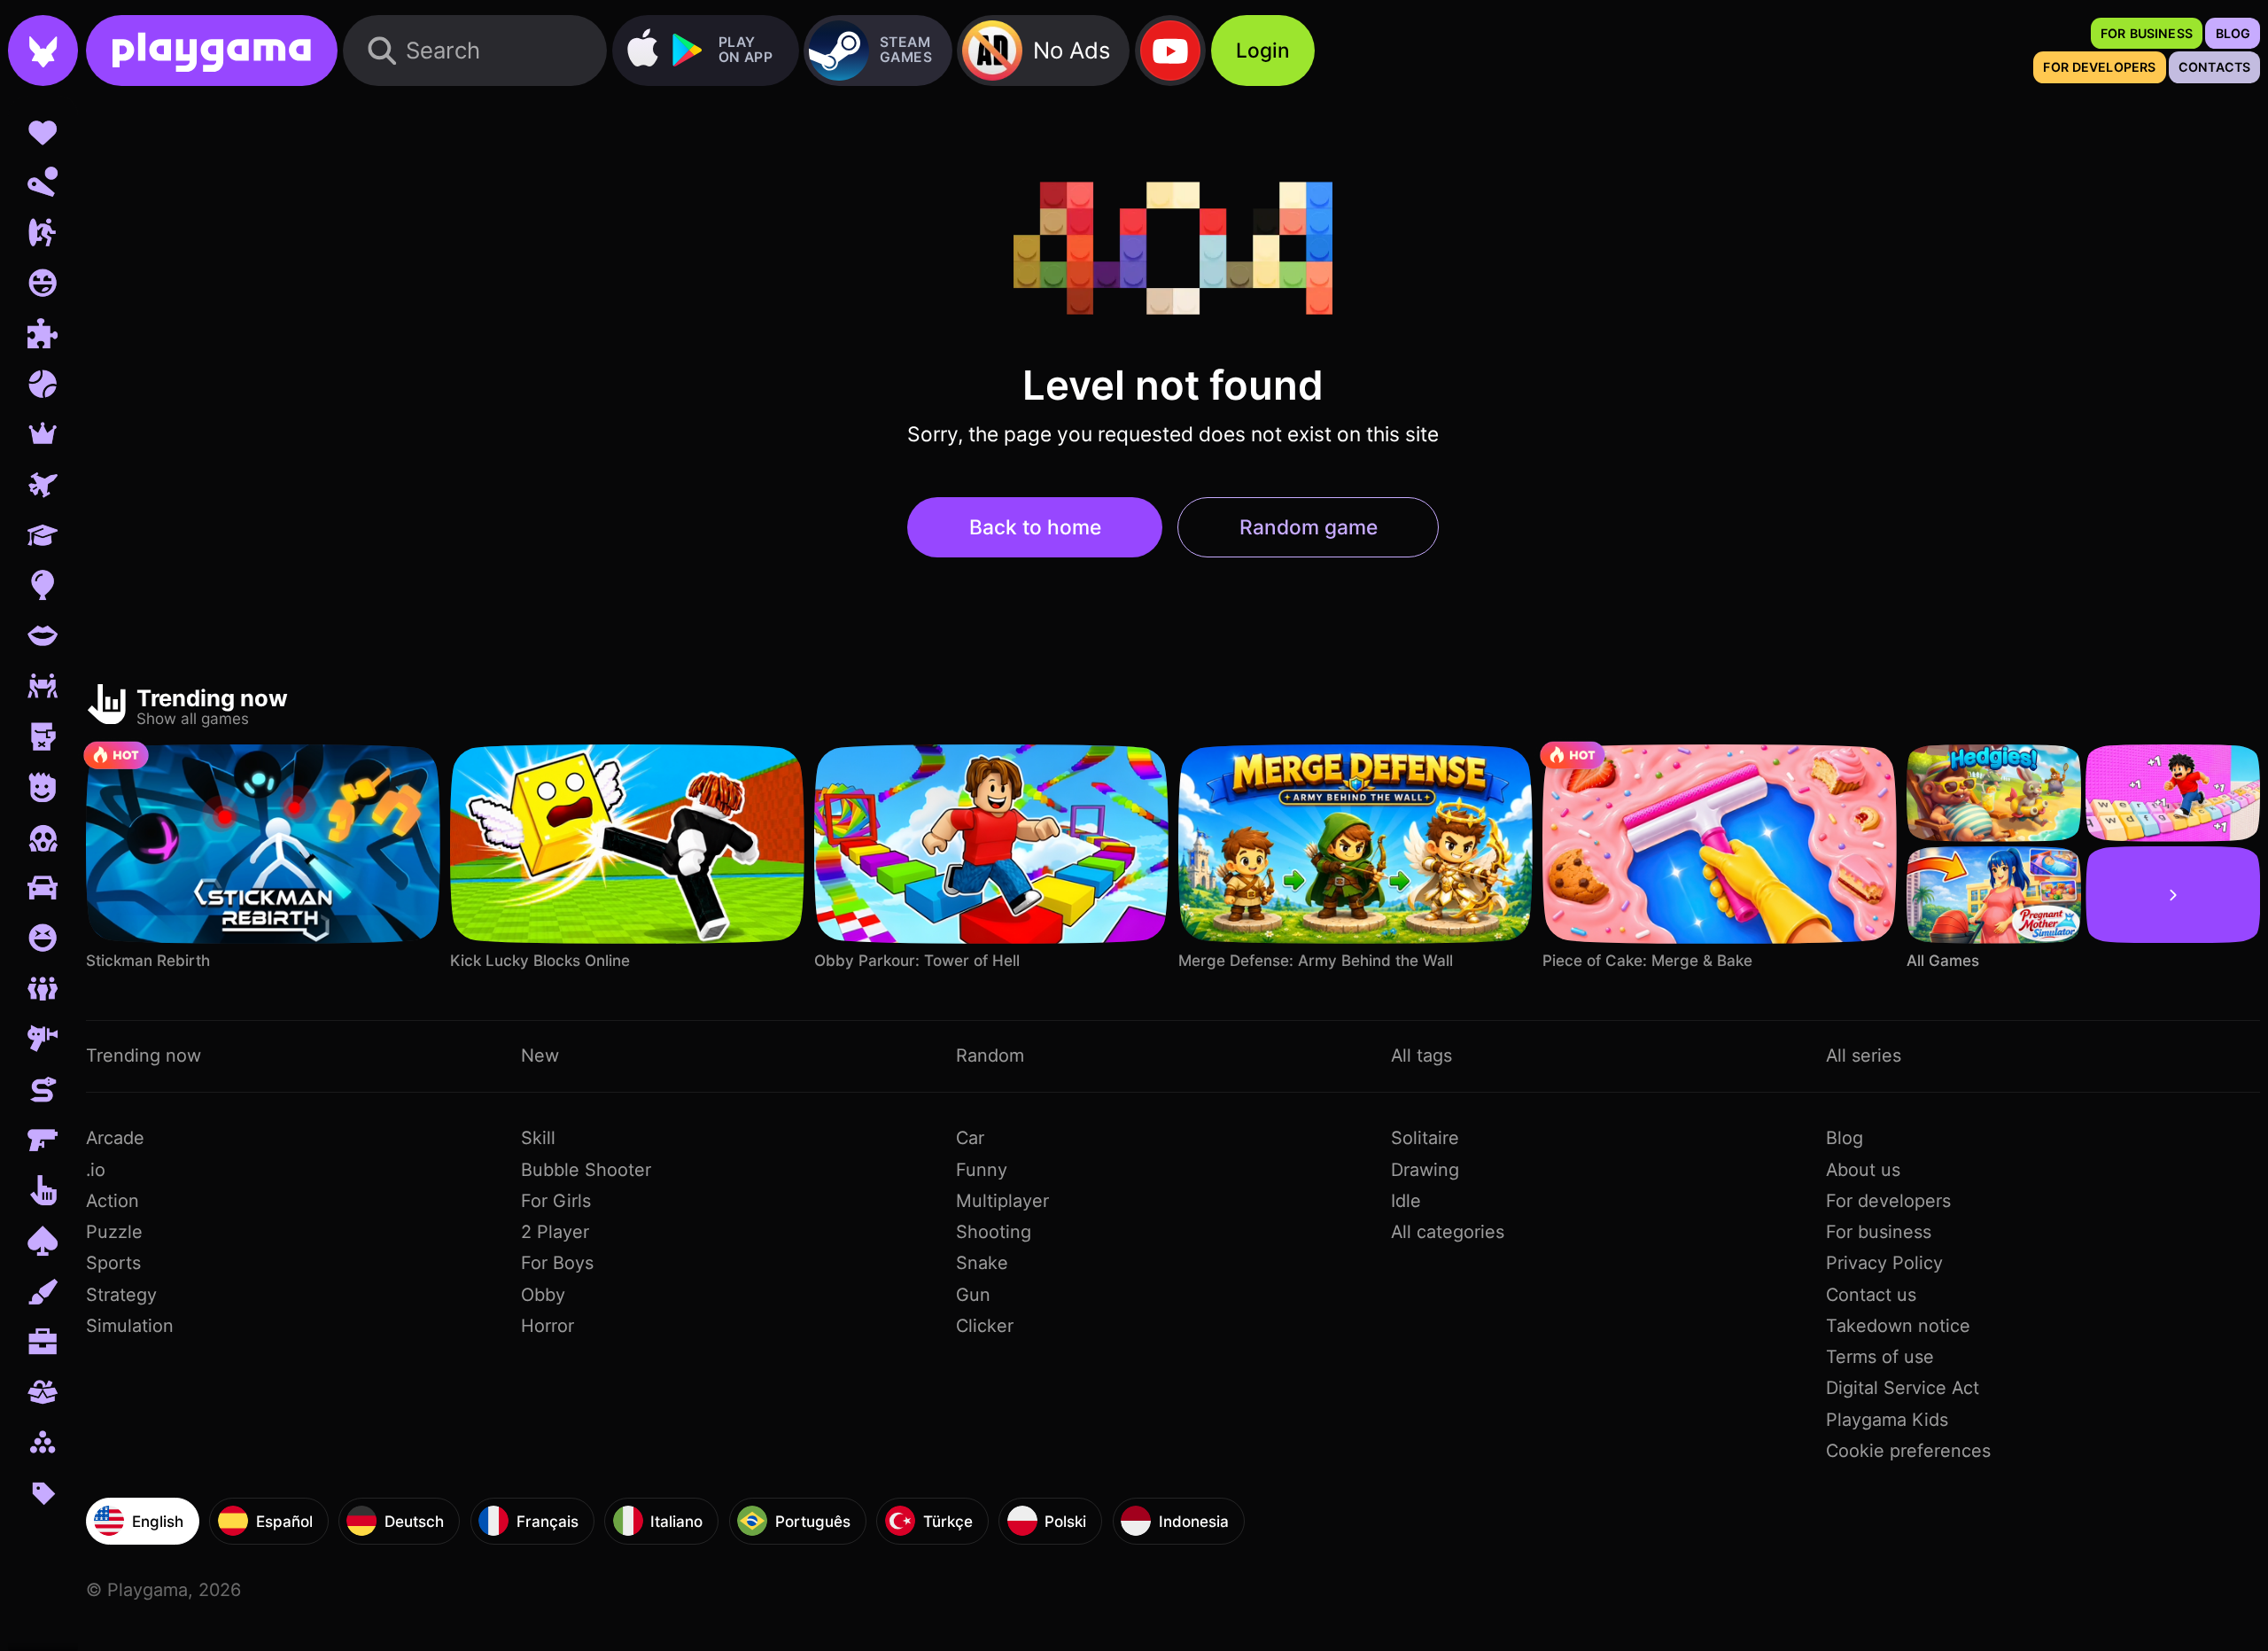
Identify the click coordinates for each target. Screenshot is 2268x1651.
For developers (1888, 1201)
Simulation (130, 1326)
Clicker (985, 1326)
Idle (1406, 1201)
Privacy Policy (1884, 1263)
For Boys (557, 1263)
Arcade (115, 1138)
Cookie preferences (1908, 1451)
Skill (538, 1138)
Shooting (994, 1232)
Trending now (144, 1055)
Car (970, 1138)
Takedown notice (1898, 1326)
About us (1863, 1170)
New (540, 1055)
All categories (1448, 1232)
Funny (982, 1170)
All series (1864, 1055)
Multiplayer (1002, 1201)
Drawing (1425, 1170)
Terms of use (1880, 1357)
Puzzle (114, 1232)
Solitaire (1425, 1138)
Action (113, 1201)
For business (1879, 1232)
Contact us (1871, 1295)
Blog (1845, 1138)
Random (990, 1055)
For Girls (556, 1201)
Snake (982, 1263)
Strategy (121, 1295)
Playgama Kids (1887, 1420)
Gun (973, 1295)
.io (96, 1170)
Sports (113, 1263)
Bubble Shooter (586, 1170)
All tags (1421, 1055)
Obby (543, 1295)
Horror (548, 1326)
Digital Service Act (1903, 1388)
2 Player (555, 1232)
